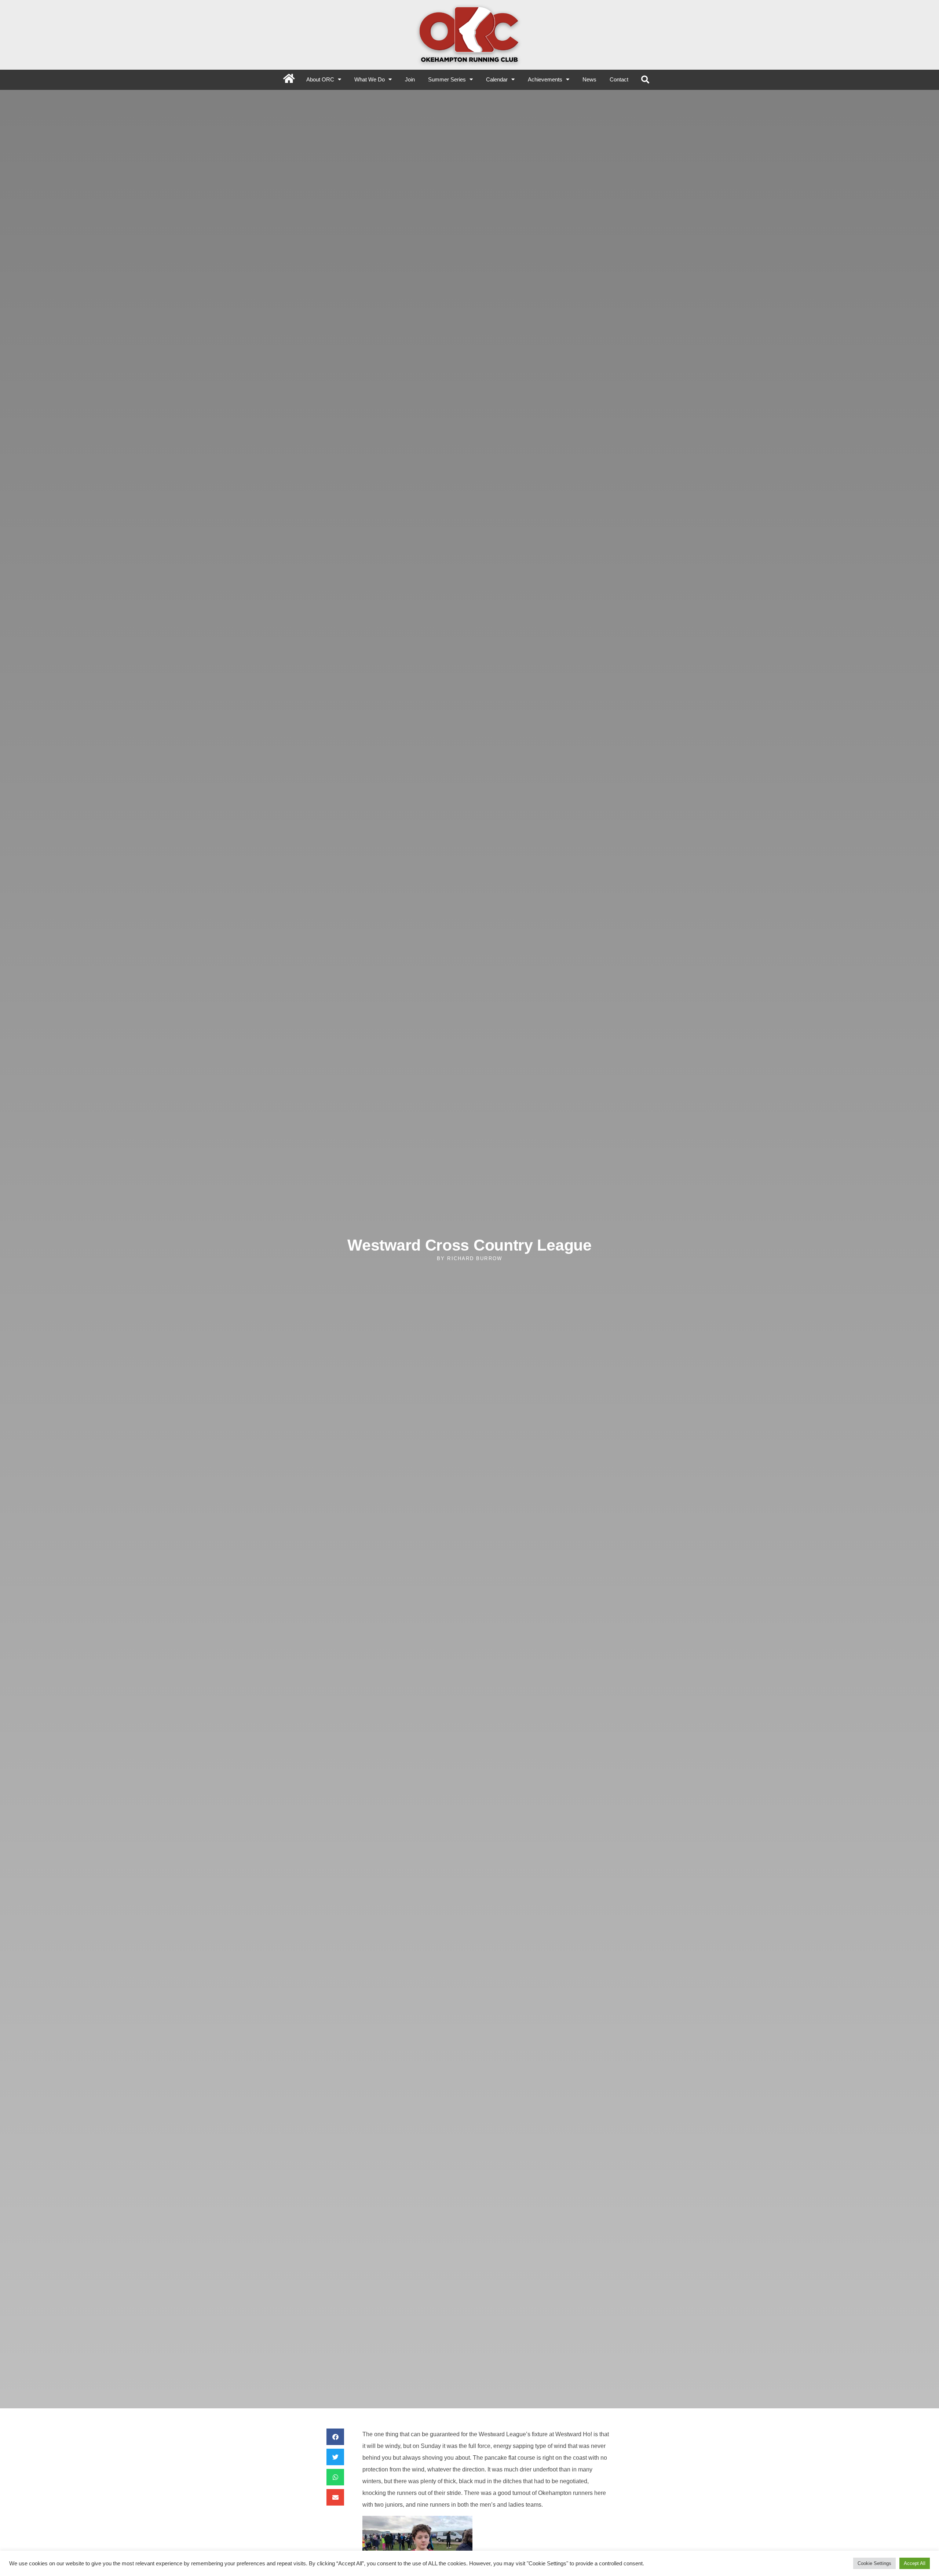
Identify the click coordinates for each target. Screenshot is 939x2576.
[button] (645, 80)
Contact (619, 79)
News (589, 79)
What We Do (370, 79)
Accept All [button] (915, 2563)
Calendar (497, 79)
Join (410, 79)
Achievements (545, 79)
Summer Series (447, 79)
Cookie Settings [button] (874, 2563)
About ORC (320, 79)
